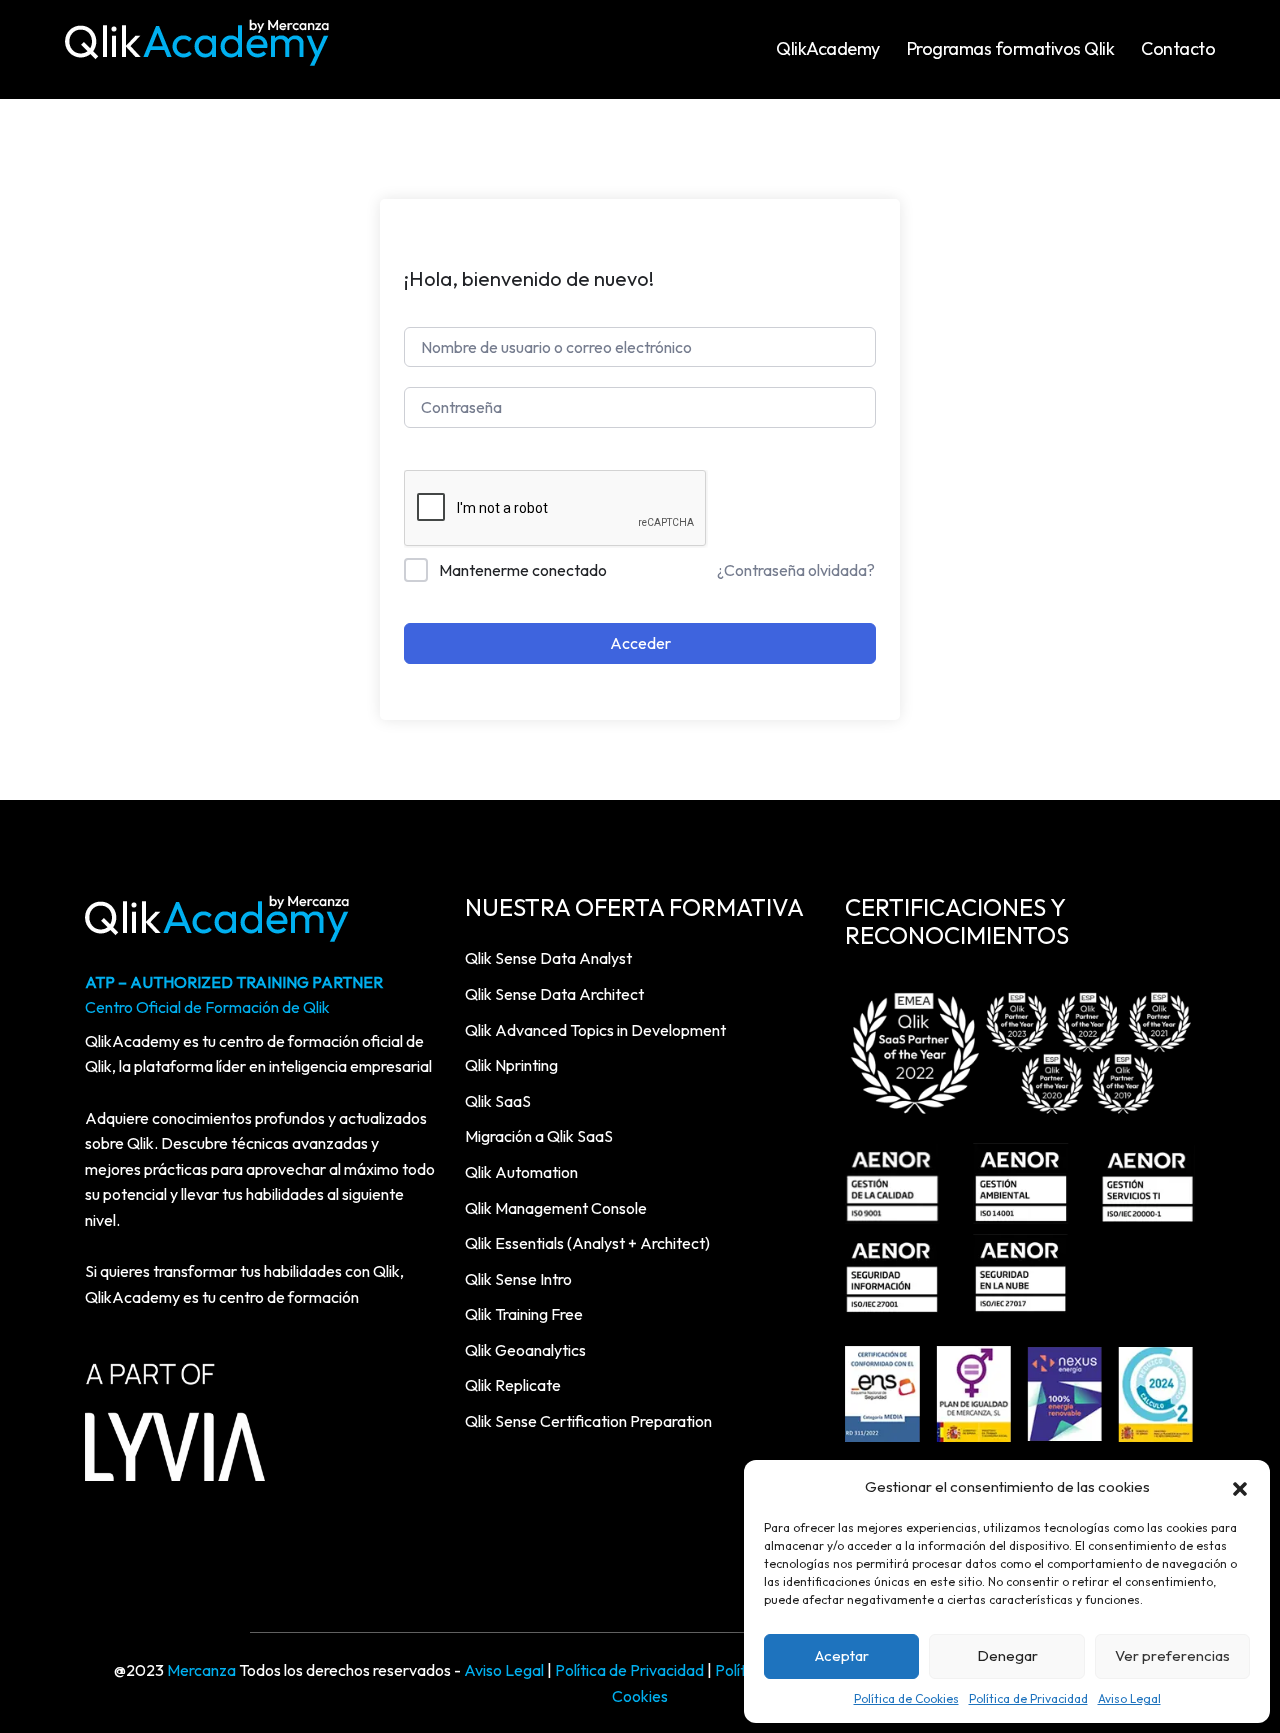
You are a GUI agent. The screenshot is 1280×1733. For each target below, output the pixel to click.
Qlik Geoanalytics (525, 1350)
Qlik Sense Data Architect (554, 994)
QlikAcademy (828, 48)
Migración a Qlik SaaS (539, 1136)
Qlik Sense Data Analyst (548, 958)
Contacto (1178, 48)
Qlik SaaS (498, 1101)
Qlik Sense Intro (518, 1279)
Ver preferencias (1172, 1655)
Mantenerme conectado (523, 570)
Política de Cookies (906, 1698)
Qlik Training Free (524, 1314)
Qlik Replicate (513, 1385)
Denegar (1007, 1655)
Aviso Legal (1129, 1698)
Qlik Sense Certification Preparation (588, 1421)
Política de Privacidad (1028, 1698)
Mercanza (201, 1670)
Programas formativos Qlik (1011, 48)
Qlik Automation (521, 1172)
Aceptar (842, 1655)
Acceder (640, 643)
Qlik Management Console (556, 1208)
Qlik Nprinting (511, 1065)
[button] (1240, 1487)
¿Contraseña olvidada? (796, 570)
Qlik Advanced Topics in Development (595, 1030)
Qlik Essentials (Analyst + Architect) (587, 1243)
